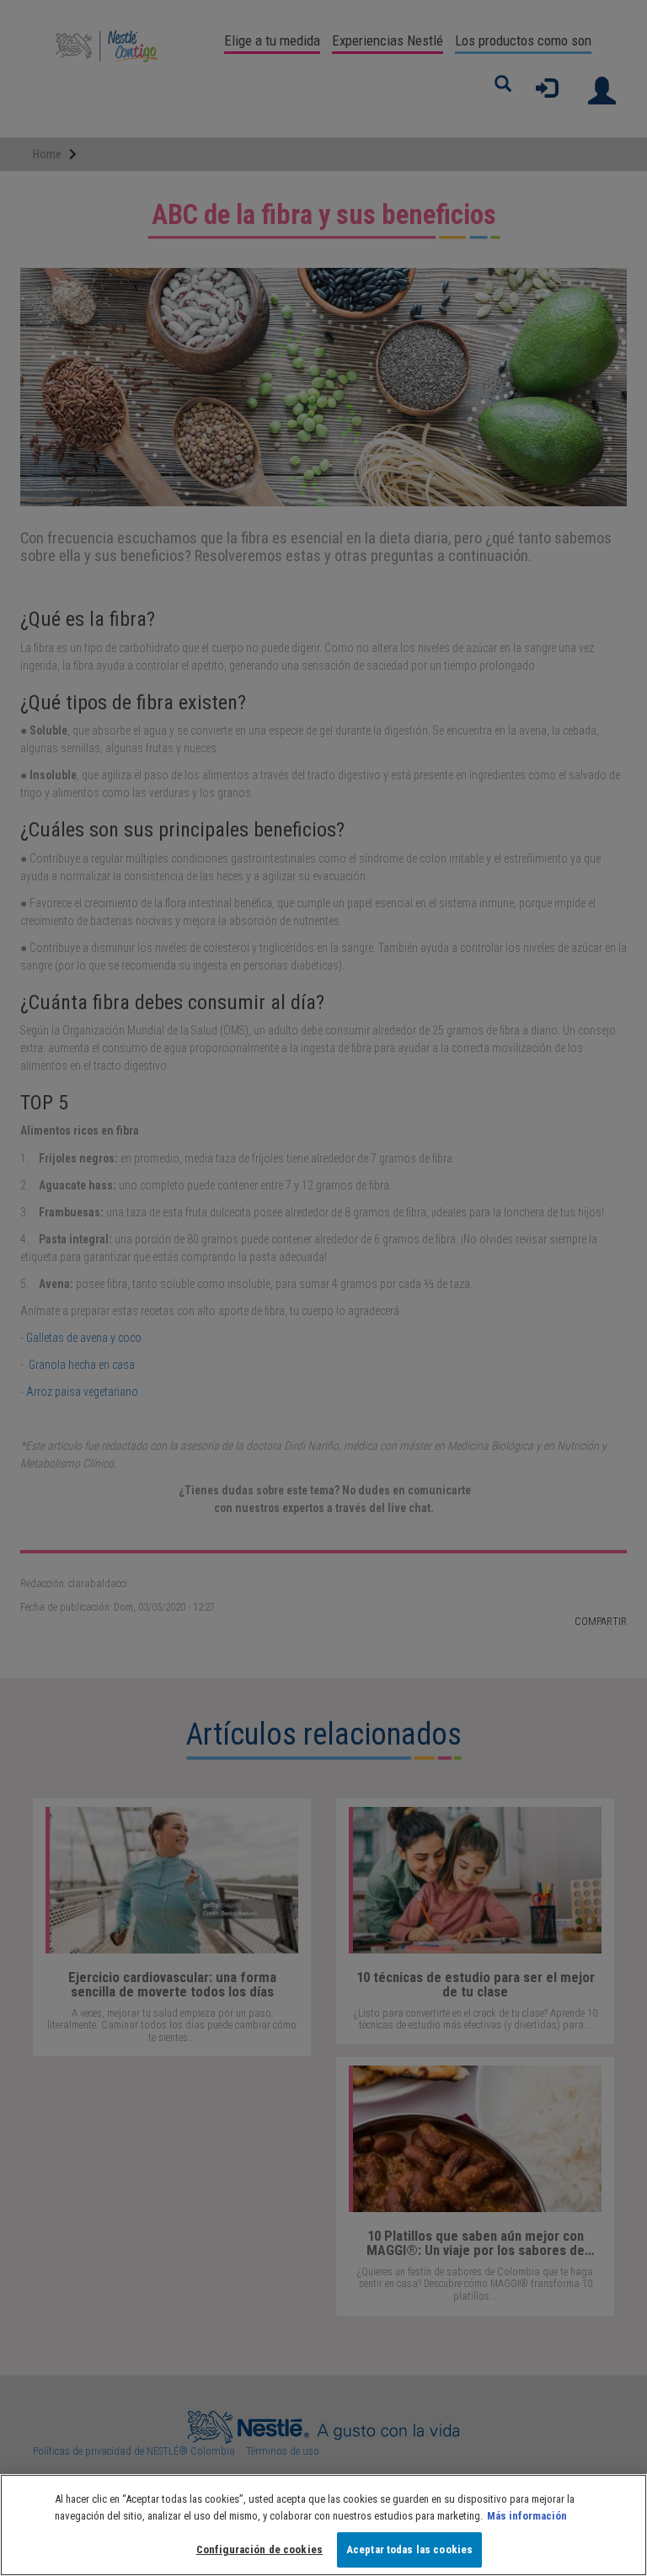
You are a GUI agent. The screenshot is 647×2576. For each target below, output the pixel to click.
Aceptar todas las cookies (409, 2549)
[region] (323, 2525)
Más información (527, 2516)
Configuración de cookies (259, 2549)
